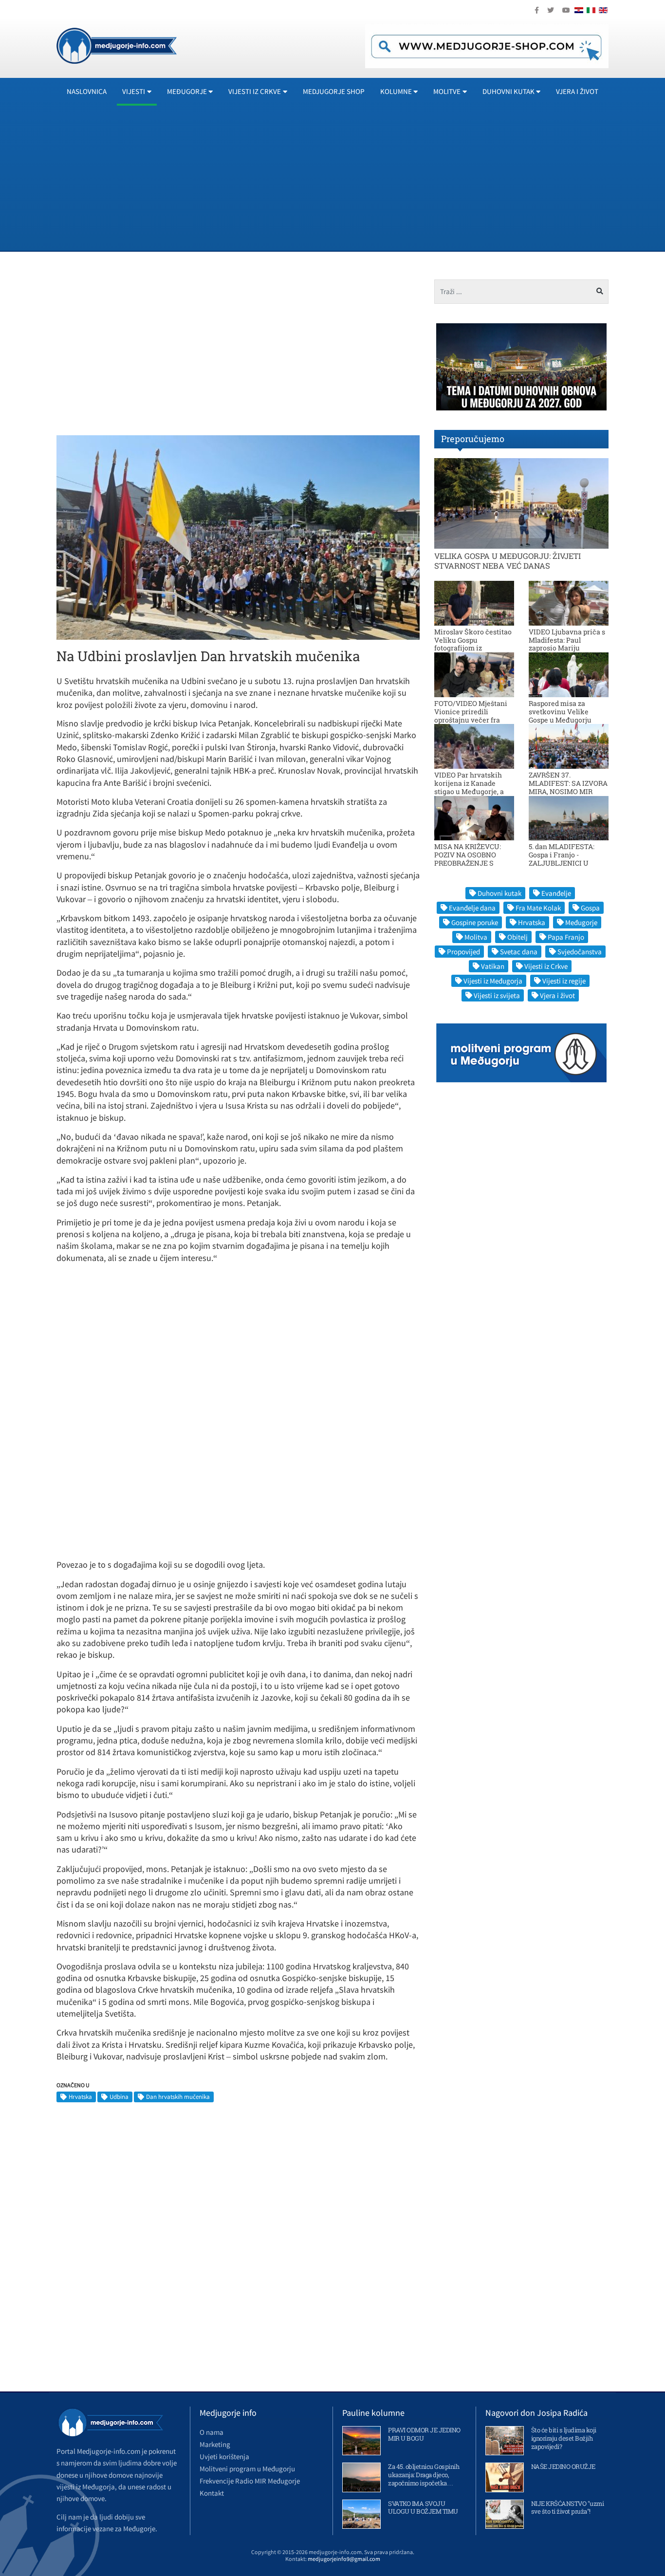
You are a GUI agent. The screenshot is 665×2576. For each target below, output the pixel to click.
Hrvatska (80, 2097)
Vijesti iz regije (564, 981)
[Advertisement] (349, 178)
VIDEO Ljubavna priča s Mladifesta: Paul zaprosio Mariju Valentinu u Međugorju (567, 644)
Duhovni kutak (499, 893)
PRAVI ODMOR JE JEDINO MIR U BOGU (424, 2434)
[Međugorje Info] (117, 45)
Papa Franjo (566, 937)
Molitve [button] (447, 91)
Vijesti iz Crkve (546, 966)
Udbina (119, 2097)
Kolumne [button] (396, 91)
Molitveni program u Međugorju (247, 2469)
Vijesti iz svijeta (497, 995)
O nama (212, 2432)
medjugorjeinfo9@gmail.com (344, 2559)
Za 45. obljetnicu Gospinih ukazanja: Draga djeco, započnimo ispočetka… (424, 2475)
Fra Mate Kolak (538, 908)
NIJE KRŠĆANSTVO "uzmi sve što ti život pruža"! (568, 2508)
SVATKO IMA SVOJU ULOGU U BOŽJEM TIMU (423, 2508)
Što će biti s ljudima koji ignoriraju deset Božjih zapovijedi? (564, 2438)
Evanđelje (556, 893)
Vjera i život (577, 91)
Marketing (215, 2444)
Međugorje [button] (187, 91)
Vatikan (493, 966)
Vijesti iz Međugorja (493, 981)
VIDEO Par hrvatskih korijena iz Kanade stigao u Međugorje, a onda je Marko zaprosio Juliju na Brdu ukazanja (473, 791)
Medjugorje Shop (334, 91)
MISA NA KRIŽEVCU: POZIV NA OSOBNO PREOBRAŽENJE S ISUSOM (468, 859)
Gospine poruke (475, 922)
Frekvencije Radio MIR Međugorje (250, 2481)
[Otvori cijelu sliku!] (238, 537)
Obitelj (517, 937)
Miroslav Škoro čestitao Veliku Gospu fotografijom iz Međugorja (473, 644)
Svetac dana (519, 952)
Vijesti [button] (134, 91)
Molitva (476, 937)
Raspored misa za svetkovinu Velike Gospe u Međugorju (560, 712)
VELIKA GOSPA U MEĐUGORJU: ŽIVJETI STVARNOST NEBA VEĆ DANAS (508, 560)
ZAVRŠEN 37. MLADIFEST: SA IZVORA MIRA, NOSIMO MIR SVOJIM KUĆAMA (568, 787)
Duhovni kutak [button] (508, 91)
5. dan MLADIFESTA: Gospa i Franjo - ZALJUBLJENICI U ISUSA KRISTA (562, 859)
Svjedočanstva (580, 952)
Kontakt (212, 2493)
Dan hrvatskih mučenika (178, 2097)
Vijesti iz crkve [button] (255, 91)
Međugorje (581, 922)
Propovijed (463, 952)
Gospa (590, 908)
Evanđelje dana (472, 908)
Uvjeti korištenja (224, 2456)
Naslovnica (87, 91)
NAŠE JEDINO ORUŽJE (563, 2466)
